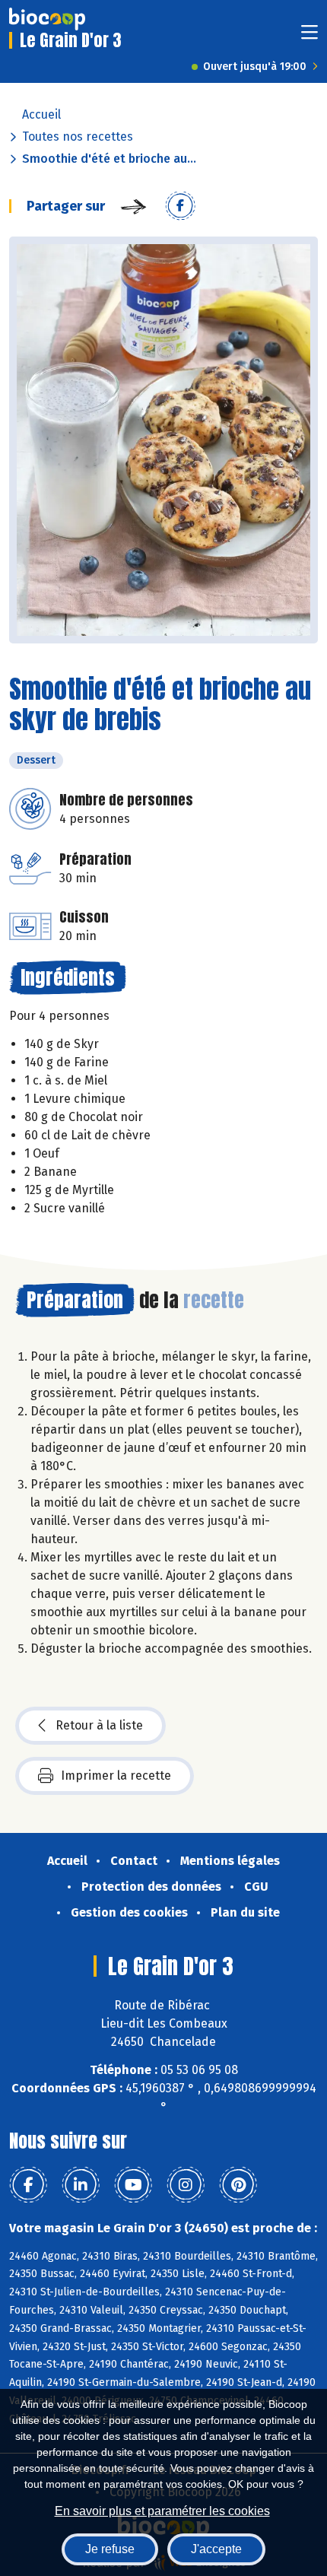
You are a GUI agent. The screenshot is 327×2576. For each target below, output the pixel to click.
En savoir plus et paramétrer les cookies (162, 2511)
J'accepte (216, 2549)
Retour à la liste (99, 1725)
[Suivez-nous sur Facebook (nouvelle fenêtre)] (28, 2185)
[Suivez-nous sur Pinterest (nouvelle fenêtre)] (238, 2185)
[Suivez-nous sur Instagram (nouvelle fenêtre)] (186, 2185)
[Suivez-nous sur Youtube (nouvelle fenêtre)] (133, 2185)
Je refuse (110, 2549)
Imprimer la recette (116, 1776)
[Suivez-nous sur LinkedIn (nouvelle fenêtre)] (81, 2185)
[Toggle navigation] (310, 37)
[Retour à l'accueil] (47, 19)
